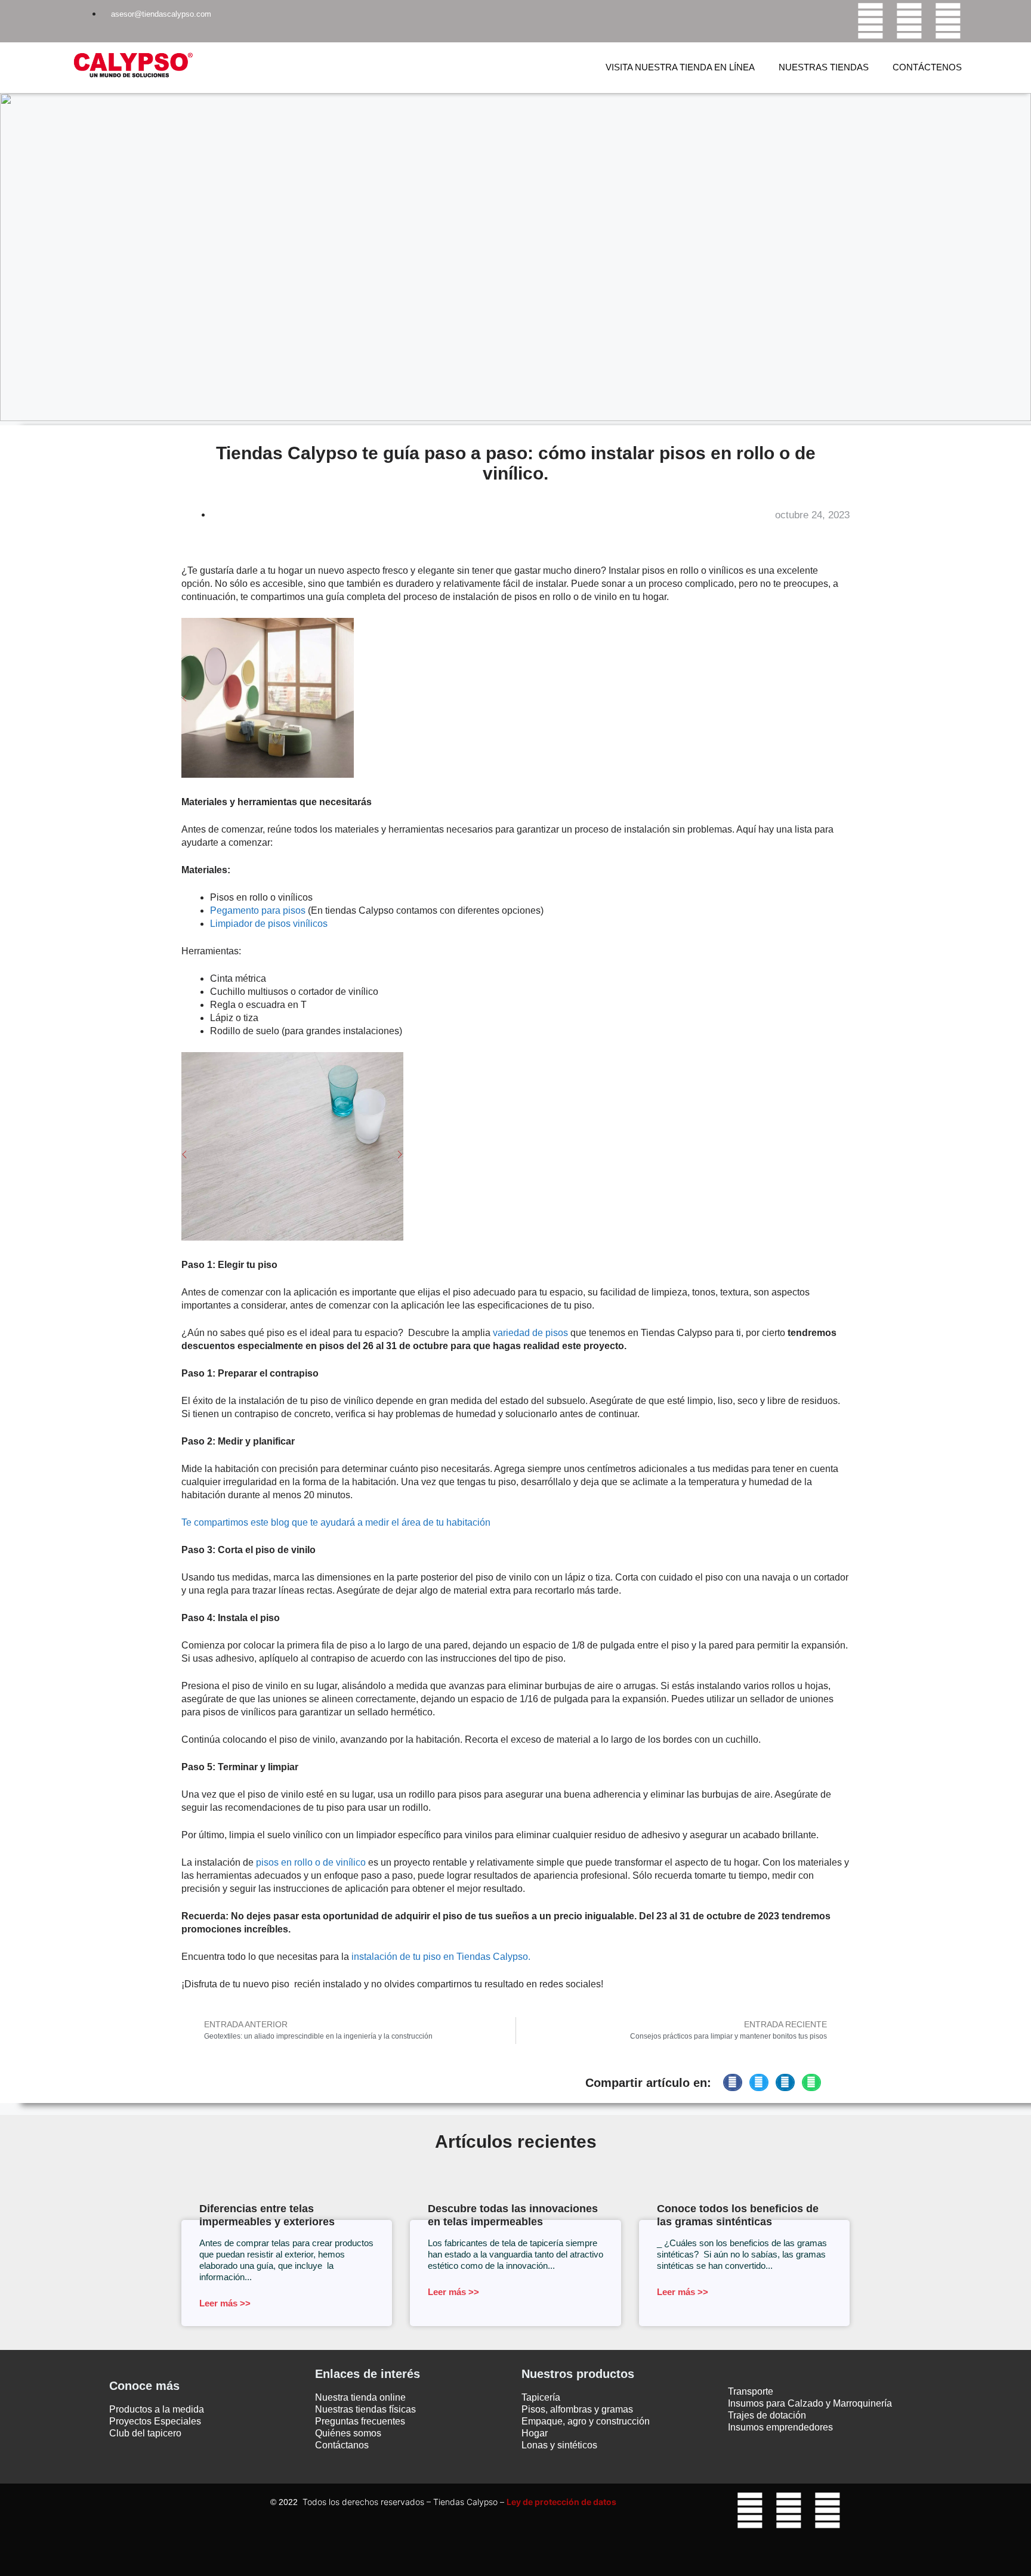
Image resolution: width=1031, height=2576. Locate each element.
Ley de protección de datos (561, 2502)
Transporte (751, 2391)
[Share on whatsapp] (811, 2082)
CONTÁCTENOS (927, 67)
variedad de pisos (532, 1333)
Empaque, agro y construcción (586, 2421)
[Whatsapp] (948, 21)
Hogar (535, 2433)
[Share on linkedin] (785, 2082)
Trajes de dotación (767, 2415)
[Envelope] (828, 2544)
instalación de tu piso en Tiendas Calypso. (440, 1957)
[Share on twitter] (759, 2082)
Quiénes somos (348, 2433)
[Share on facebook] (733, 2082)
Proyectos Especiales (155, 2421)
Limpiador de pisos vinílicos (269, 924)
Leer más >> (225, 2303)
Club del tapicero (145, 2433)
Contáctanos (342, 2445)
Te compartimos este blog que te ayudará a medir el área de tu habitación (336, 1522)
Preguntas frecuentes (360, 2421)
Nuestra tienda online (360, 2397)
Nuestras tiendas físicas (365, 2409)
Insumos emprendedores (780, 2427)
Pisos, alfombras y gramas (577, 2409)
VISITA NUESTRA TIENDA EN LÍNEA (680, 67)
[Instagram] (909, 21)
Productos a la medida (157, 2409)
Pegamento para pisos (258, 910)
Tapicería (541, 2397)
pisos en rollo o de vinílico (311, 1862)
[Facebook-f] (871, 21)
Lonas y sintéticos (559, 2445)
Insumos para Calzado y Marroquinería (810, 2403)
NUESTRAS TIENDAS (824, 67)
